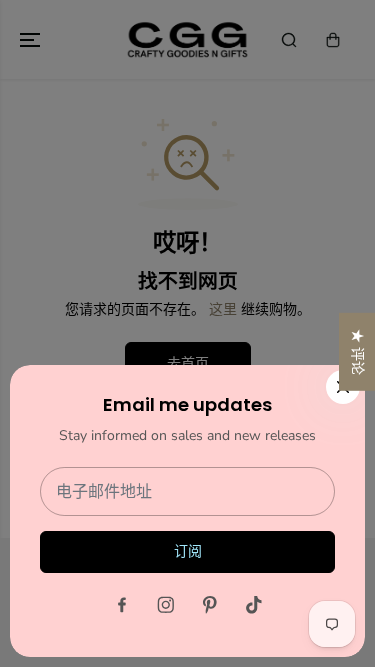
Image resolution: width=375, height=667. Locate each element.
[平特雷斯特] (210, 605)
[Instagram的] (166, 605)
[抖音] (254, 605)
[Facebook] (122, 605)
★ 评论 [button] (357, 351)
